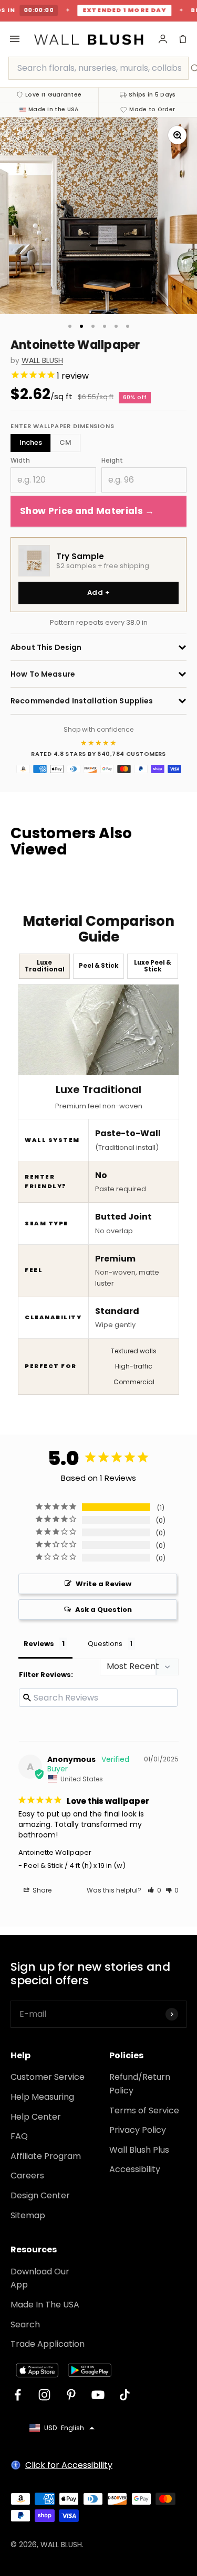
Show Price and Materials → (87, 511)
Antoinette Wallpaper (55, 1852)
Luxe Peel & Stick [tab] (153, 966)
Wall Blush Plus (139, 2150)
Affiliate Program (46, 2156)
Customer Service (48, 2077)
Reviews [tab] (39, 1644)
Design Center (40, 2195)
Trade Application (48, 2344)
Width (20, 460)
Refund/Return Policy (140, 2084)
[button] (154, 1890)
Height (112, 460)
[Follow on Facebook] (18, 2395)
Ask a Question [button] (103, 1610)
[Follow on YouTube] (98, 2395)
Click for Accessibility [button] (69, 2465)
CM (65, 442)
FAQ (19, 2136)
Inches (31, 442)
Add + (98, 592)
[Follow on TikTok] (125, 2395)
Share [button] (41, 1890)
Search (25, 2324)
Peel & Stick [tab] (98, 966)
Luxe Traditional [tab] (45, 966)
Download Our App (40, 2278)
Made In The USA (45, 2305)
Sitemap (28, 2215)
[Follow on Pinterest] (71, 2395)
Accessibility (135, 2169)
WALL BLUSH (42, 361)
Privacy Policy (138, 2130)
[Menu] (15, 39)
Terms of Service (144, 2110)
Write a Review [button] (103, 1584)
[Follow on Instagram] (44, 2395)
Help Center (36, 2117)
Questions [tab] (105, 1644)
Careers (27, 2176)
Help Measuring (42, 2097)
